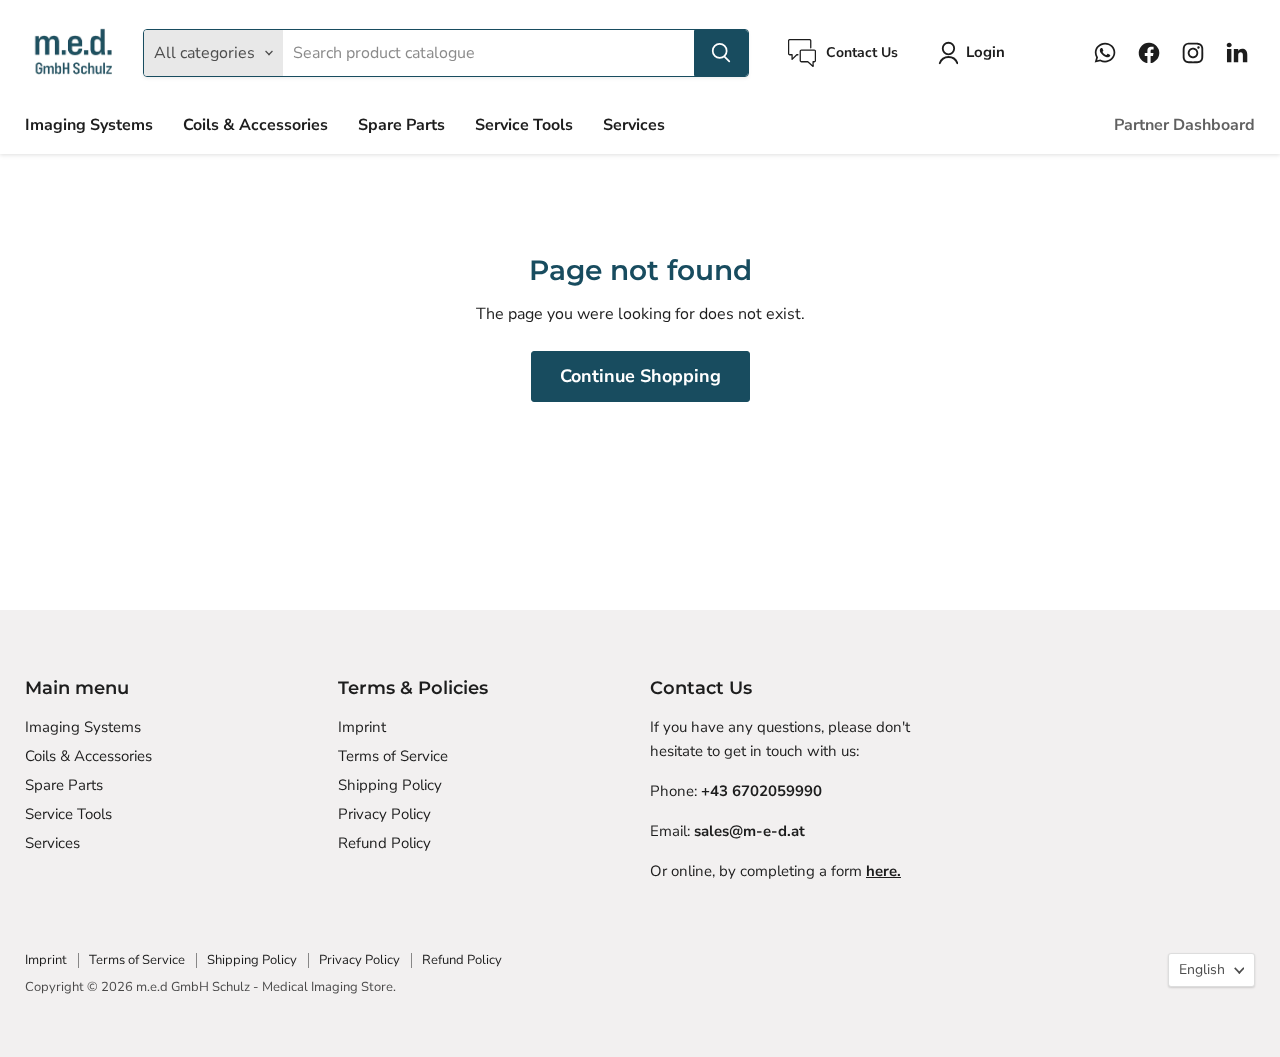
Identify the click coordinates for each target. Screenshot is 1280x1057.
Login (985, 52)
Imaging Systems (89, 125)
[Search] (721, 53)
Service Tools (524, 125)
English (1202, 969)
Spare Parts (401, 125)
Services (634, 125)
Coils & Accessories (255, 125)
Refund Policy (384, 843)
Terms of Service (393, 756)
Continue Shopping (640, 376)
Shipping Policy (390, 785)
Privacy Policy (384, 814)
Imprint (362, 727)
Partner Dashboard (1184, 125)
